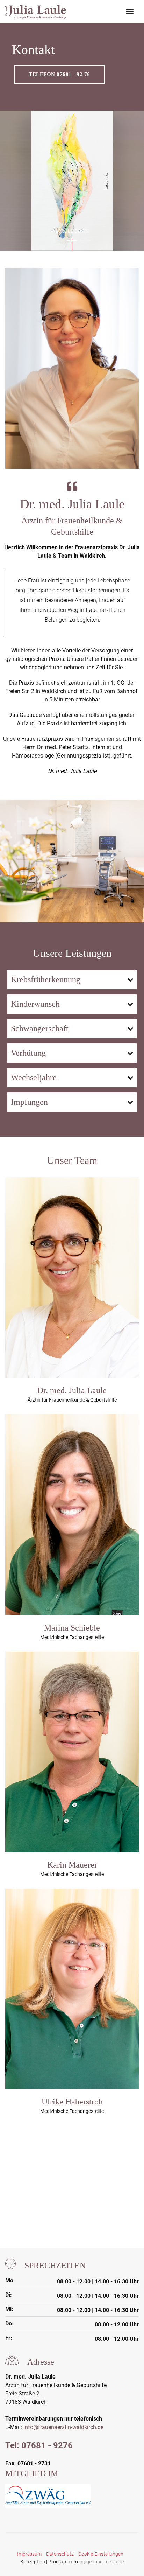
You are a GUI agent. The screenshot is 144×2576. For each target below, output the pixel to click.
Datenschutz (60, 2554)
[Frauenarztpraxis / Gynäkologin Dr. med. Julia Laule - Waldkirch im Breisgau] (36, 12)
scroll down (72, 231)
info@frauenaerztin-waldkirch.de (63, 2427)
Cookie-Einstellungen (101, 2554)
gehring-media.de (105, 2562)
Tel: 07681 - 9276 (39, 2445)
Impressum (29, 2554)
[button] (59, 240)
